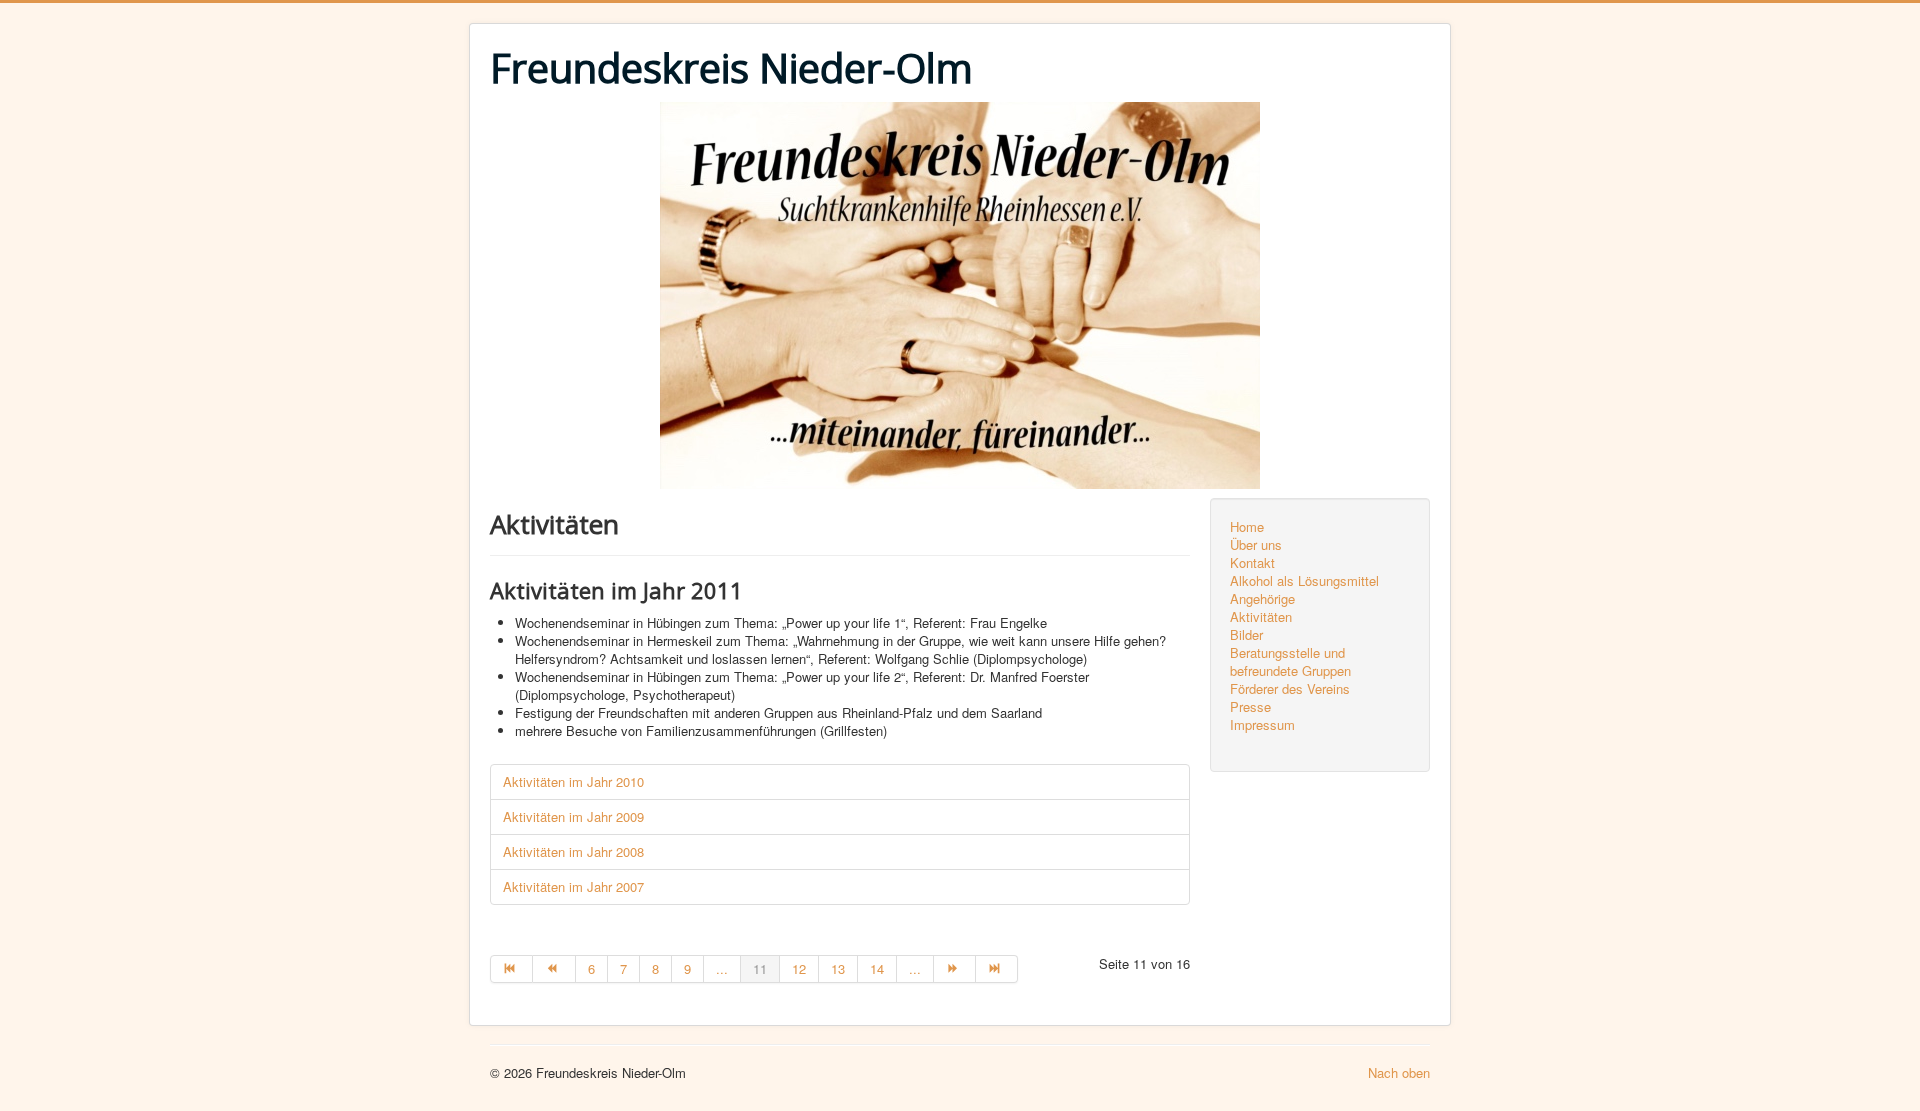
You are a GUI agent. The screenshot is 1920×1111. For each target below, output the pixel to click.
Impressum (1262, 725)
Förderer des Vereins (1290, 689)
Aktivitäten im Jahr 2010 (573, 781)
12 (799, 968)
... (722, 968)
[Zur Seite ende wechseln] (997, 969)
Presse (1250, 707)
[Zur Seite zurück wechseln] (554, 969)
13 (838, 968)
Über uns (1256, 545)
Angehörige (1262, 599)
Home (1247, 527)
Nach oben (1399, 1072)
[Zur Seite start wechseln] (511, 969)
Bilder (1246, 635)
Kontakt (1252, 563)
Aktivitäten (1261, 617)
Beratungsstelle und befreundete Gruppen (1290, 662)
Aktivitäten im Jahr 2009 (573, 816)
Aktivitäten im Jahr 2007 (573, 886)
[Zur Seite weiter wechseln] (955, 969)
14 (877, 968)
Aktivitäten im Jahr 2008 (573, 851)
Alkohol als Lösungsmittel (1304, 581)
